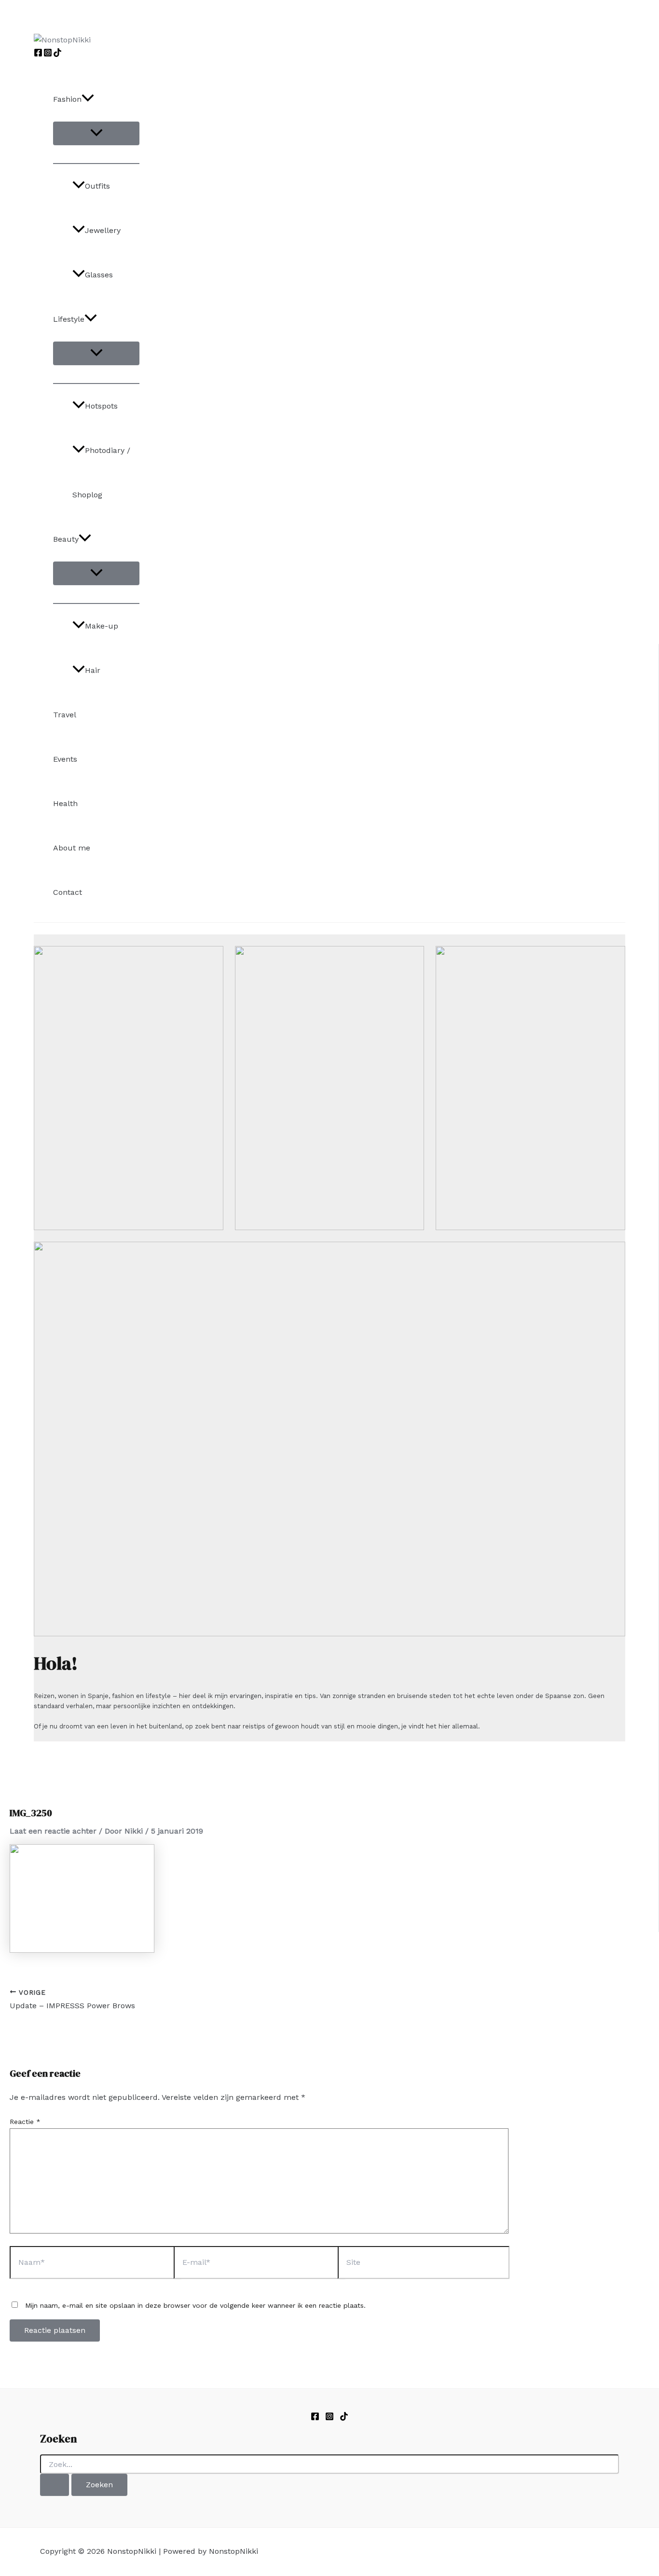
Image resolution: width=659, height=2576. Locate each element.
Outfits (97, 186)
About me (72, 848)
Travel (65, 715)
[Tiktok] (344, 2418)
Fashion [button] (67, 99)
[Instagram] (48, 54)
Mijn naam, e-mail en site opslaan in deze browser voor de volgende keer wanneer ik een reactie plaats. (195, 2305)
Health (65, 803)
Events (65, 759)
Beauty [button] (66, 539)
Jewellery (103, 230)
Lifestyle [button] (69, 319)
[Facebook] (38, 54)
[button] (88, 99)
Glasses (99, 275)
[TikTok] (57, 54)
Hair (93, 670)
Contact (68, 892)
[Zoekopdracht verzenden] (55, 2485)
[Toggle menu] (96, 133)
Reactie (25, 2122)
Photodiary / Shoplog (101, 473)
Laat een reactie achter (53, 1831)
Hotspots (101, 406)
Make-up (102, 626)
